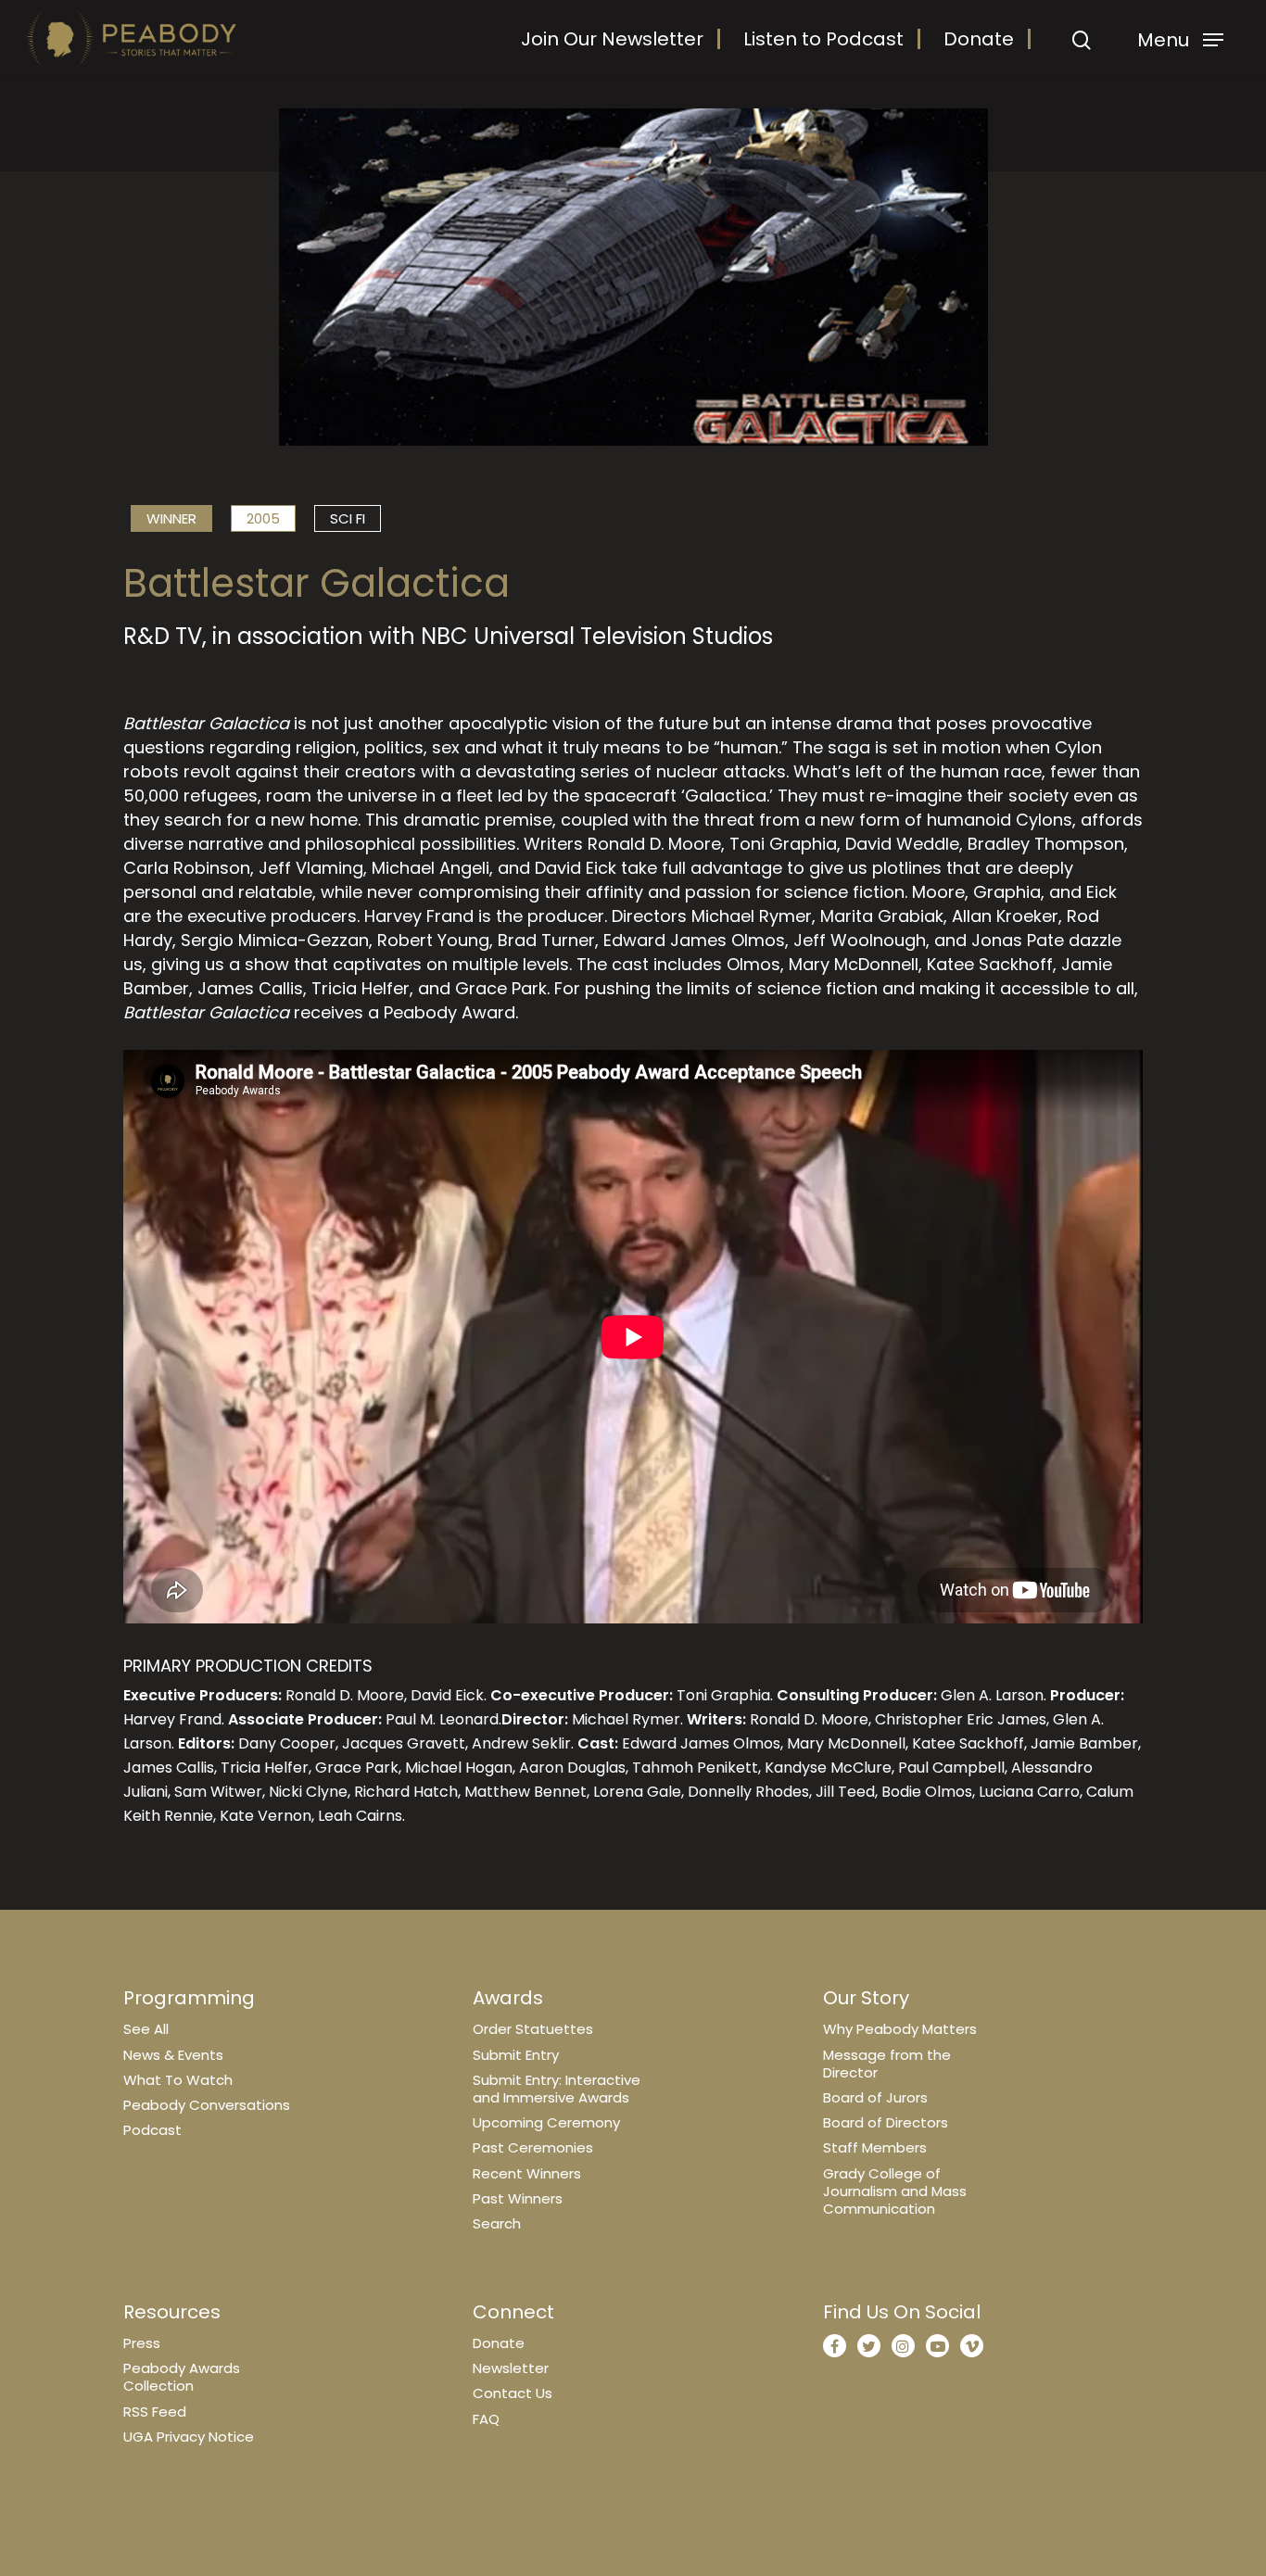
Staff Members (875, 2147)
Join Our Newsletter (612, 39)
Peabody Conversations (207, 2105)
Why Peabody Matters (900, 2029)
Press (142, 2343)
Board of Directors (886, 2122)
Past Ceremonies (533, 2147)
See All (146, 2029)
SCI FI (348, 518)
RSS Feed (155, 2412)
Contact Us (513, 2393)
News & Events (173, 2055)
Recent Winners (527, 2173)
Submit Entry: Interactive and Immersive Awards (557, 2089)
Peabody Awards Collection (182, 2377)
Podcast (152, 2130)
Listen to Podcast (823, 39)
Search (497, 2223)
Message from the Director (887, 2064)
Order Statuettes (533, 2029)
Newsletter (511, 2368)
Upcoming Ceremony (546, 2122)
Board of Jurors (875, 2097)
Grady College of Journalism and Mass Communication (895, 2191)
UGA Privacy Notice (189, 2437)
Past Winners (518, 2198)
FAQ (486, 2419)
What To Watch (178, 2080)
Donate (979, 39)
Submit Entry (516, 2055)
